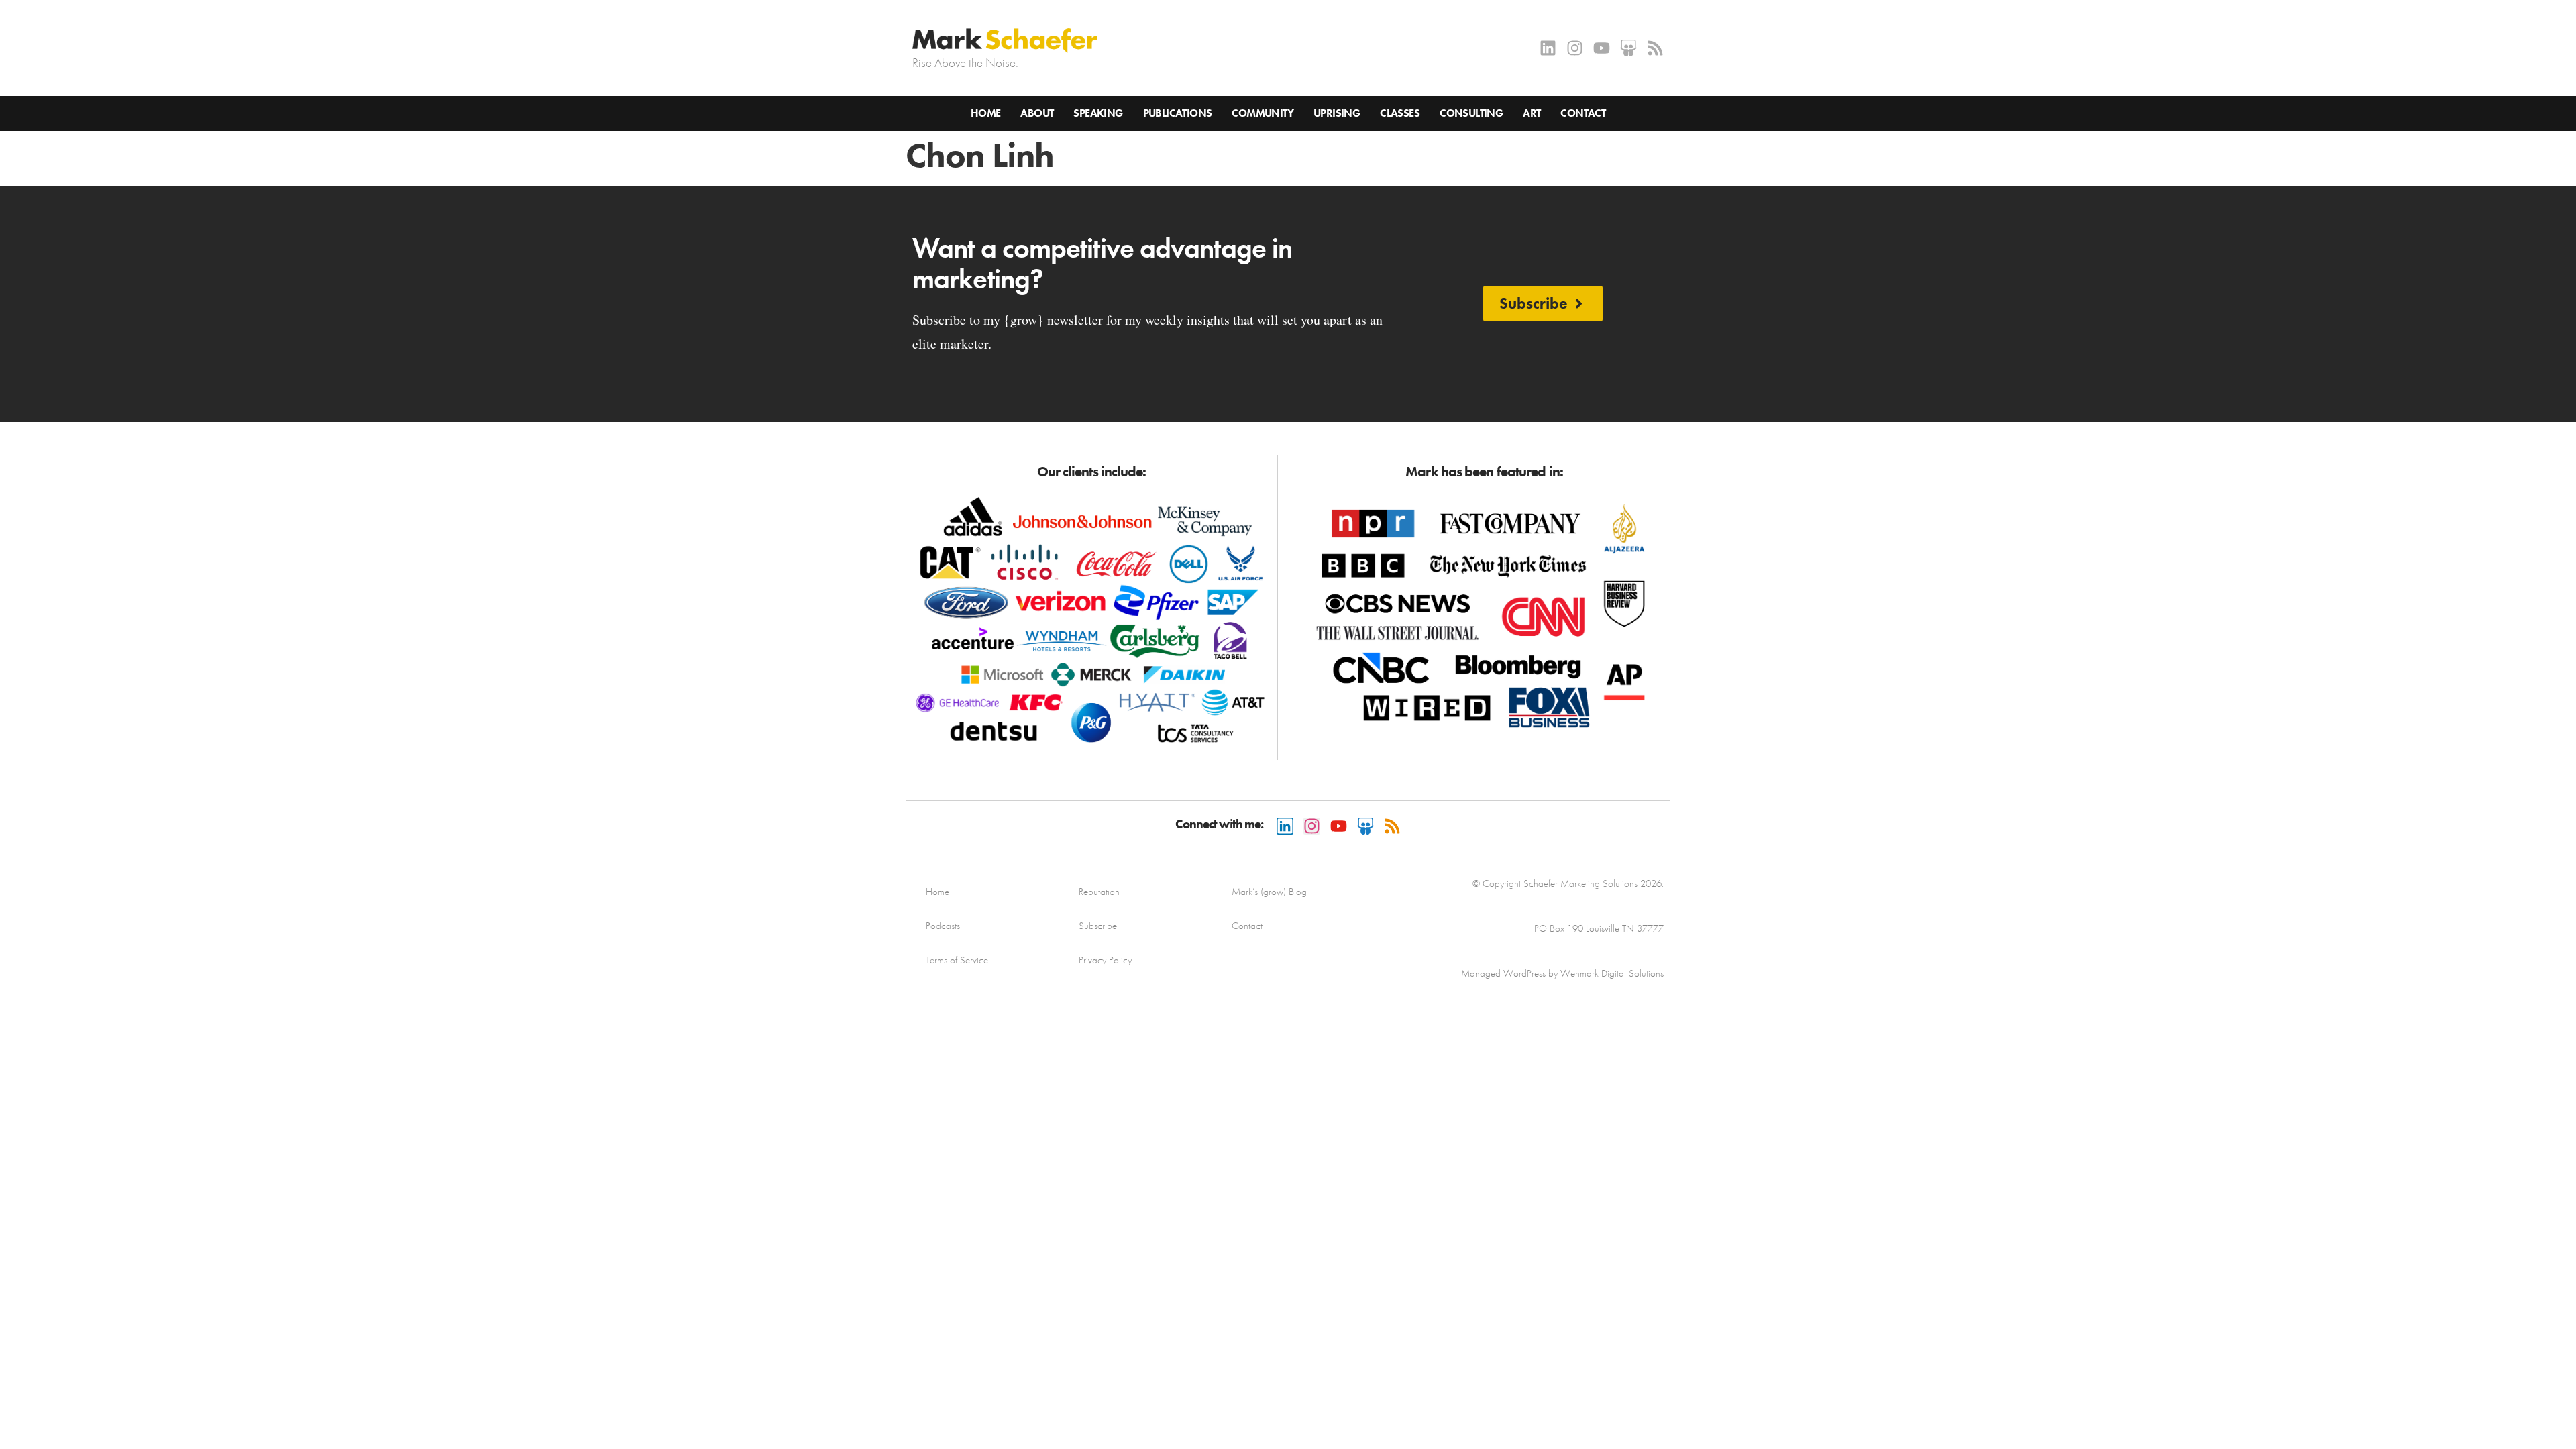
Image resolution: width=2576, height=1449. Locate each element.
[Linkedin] (1548, 48)
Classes (1400, 113)
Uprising (1337, 113)
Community (1263, 113)
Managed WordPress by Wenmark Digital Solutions (1562, 973)
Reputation (1099, 892)
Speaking (1098, 113)
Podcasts (943, 926)
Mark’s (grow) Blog (1269, 892)
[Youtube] (1602, 48)
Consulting (1471, 113)
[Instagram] (1575, 48)
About (1037, 113)
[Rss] (1655, 48)
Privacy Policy (1105, 960)
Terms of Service (957, 960)
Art (1532, 113)
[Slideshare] (1628, 48)
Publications (1178, 113)
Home (986, 113)
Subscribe (1098, 926)
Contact (1583, 113)
